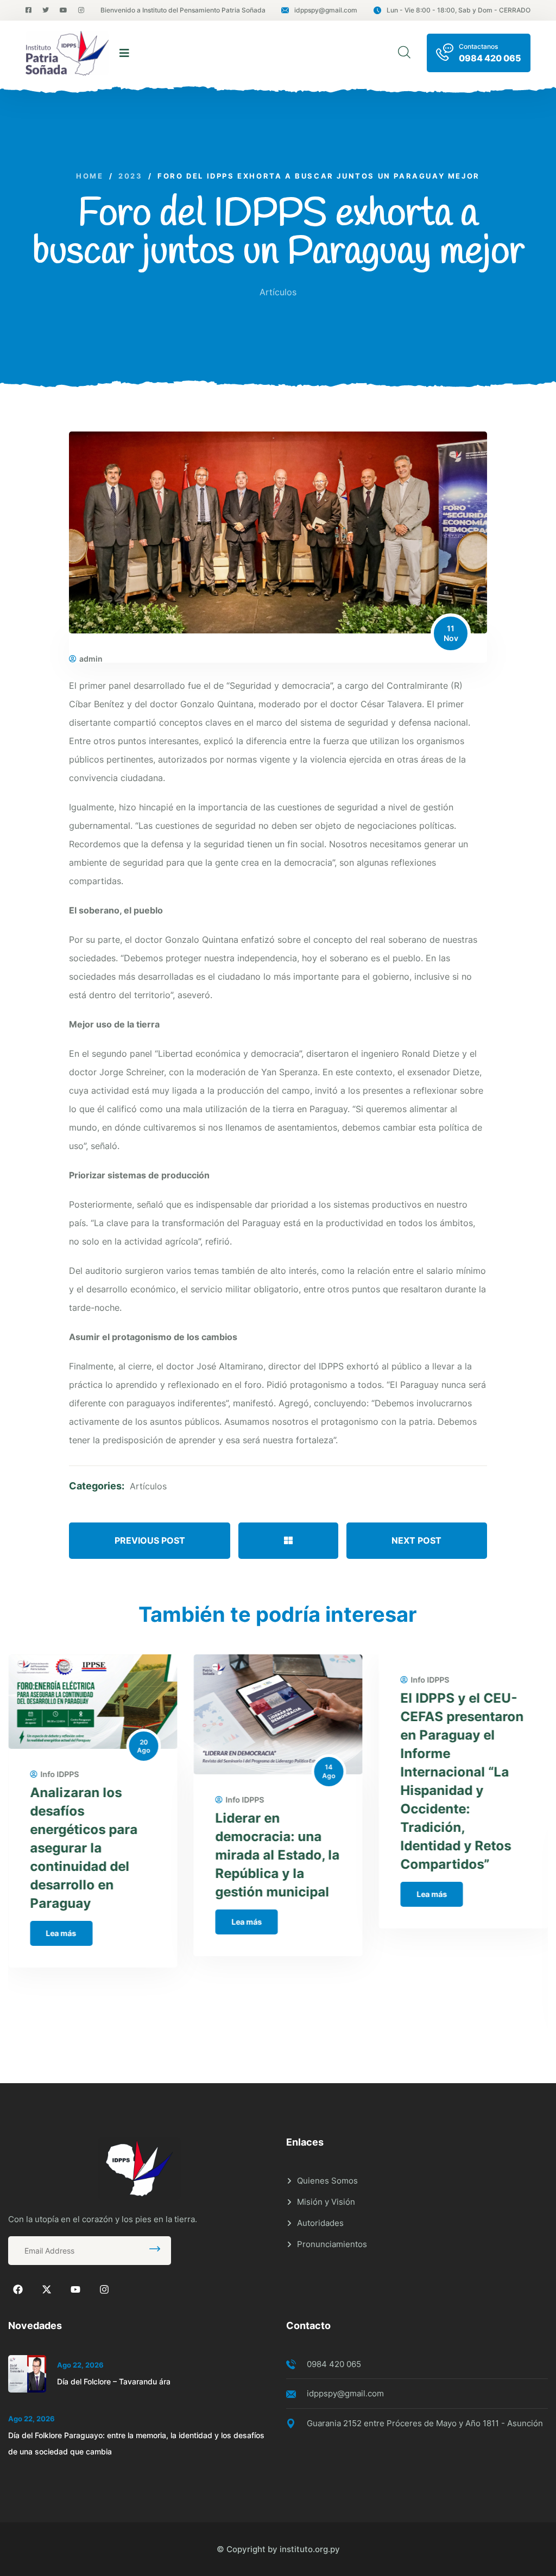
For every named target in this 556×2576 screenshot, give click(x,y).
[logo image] (67, 53)
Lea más (61, 1933)
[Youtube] (75, 2289)
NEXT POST (416, 1540)
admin (91, 659)
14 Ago (329, 1771)
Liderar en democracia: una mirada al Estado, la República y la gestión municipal (277, 1855)
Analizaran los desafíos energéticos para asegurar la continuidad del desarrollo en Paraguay (84, 1848)
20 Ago (143, 1746)
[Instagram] (104, 2289)
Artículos (278, 292)
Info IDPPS (59, 1774)
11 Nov (451, 633)
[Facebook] (18, 2289)
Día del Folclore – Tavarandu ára (114, 2381)
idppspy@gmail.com (326, 10)
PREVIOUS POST (150, 1540)
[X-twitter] (47, 2289)
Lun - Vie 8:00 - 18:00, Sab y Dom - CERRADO (459, 10)
